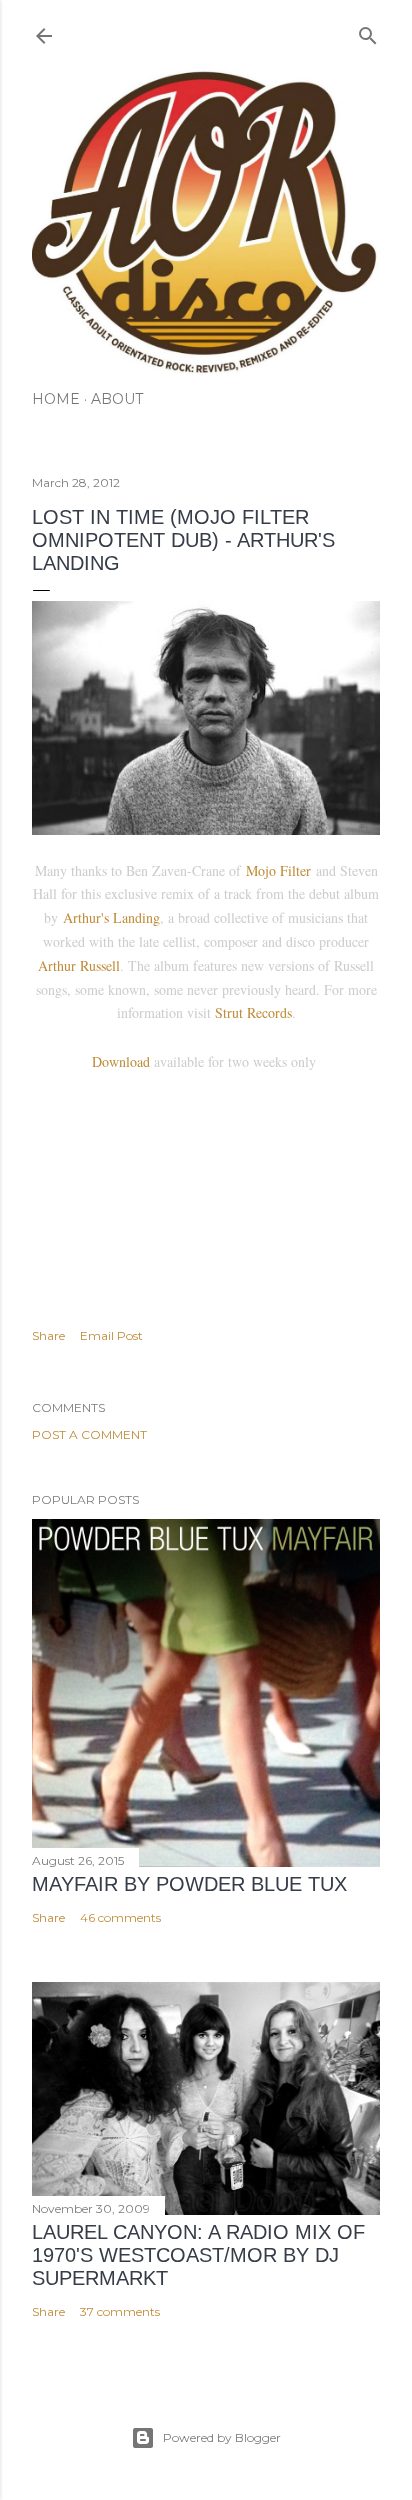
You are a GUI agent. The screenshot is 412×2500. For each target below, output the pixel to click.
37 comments (120, 2311)
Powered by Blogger (222, 2437)
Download (121, 1061)
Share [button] (48, 1335)
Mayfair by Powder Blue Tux (189, 1884)
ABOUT (117, 399)
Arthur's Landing (111, 917)
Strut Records (253, 1012)
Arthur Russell (79, 965)
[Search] (368, 31)
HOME (56, 399)
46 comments (120, 1917)
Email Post (111, 1335)
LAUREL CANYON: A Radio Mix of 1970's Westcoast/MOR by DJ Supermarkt (198, 2255)
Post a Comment (89, 1434)
